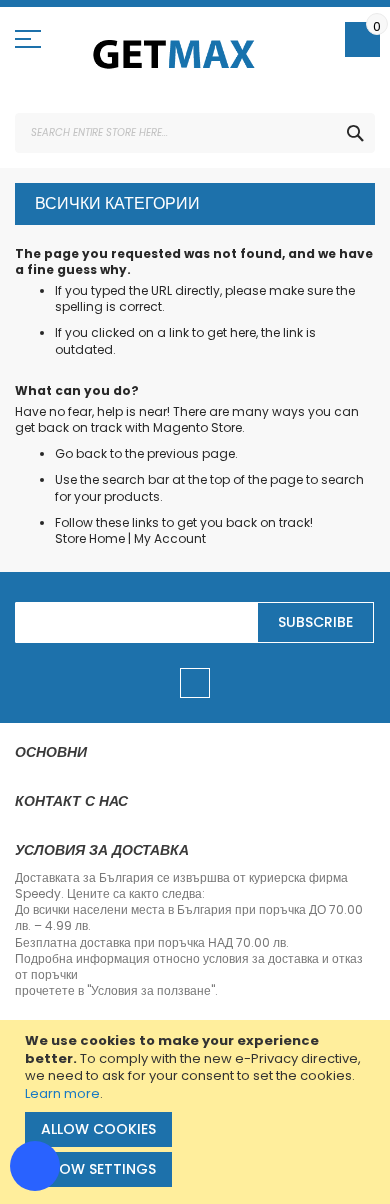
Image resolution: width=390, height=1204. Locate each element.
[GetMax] (175, 54)
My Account (170, 538)
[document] (197, 1112)
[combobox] (195, 133)
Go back (81, 453)
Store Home (90, 538)
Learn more (62, 1093)
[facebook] (195, 683)
